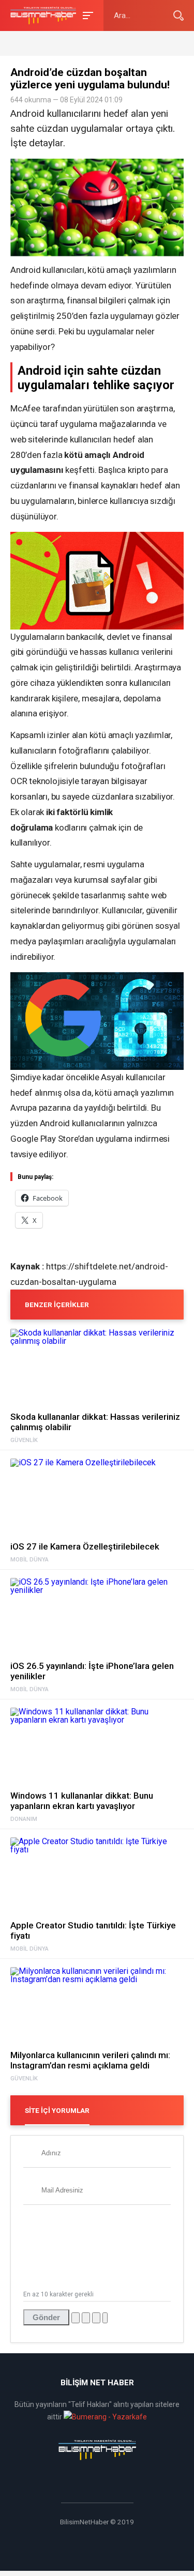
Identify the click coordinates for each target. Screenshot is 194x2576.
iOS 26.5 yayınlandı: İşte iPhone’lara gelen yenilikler (92, 1671)
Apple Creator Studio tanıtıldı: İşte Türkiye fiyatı (93, 1930)
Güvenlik (24, 1440)
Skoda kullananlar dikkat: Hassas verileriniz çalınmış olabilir (95, 1422)
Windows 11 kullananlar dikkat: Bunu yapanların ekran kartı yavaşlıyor (82, 1801)
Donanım (24, 1819)
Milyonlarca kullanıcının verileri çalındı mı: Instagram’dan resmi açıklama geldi (90, 2060)
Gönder (46, 2317)
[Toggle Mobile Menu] (86, 15)
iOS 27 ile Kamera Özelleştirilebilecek (85, 1546)
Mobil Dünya (29, 1560)
